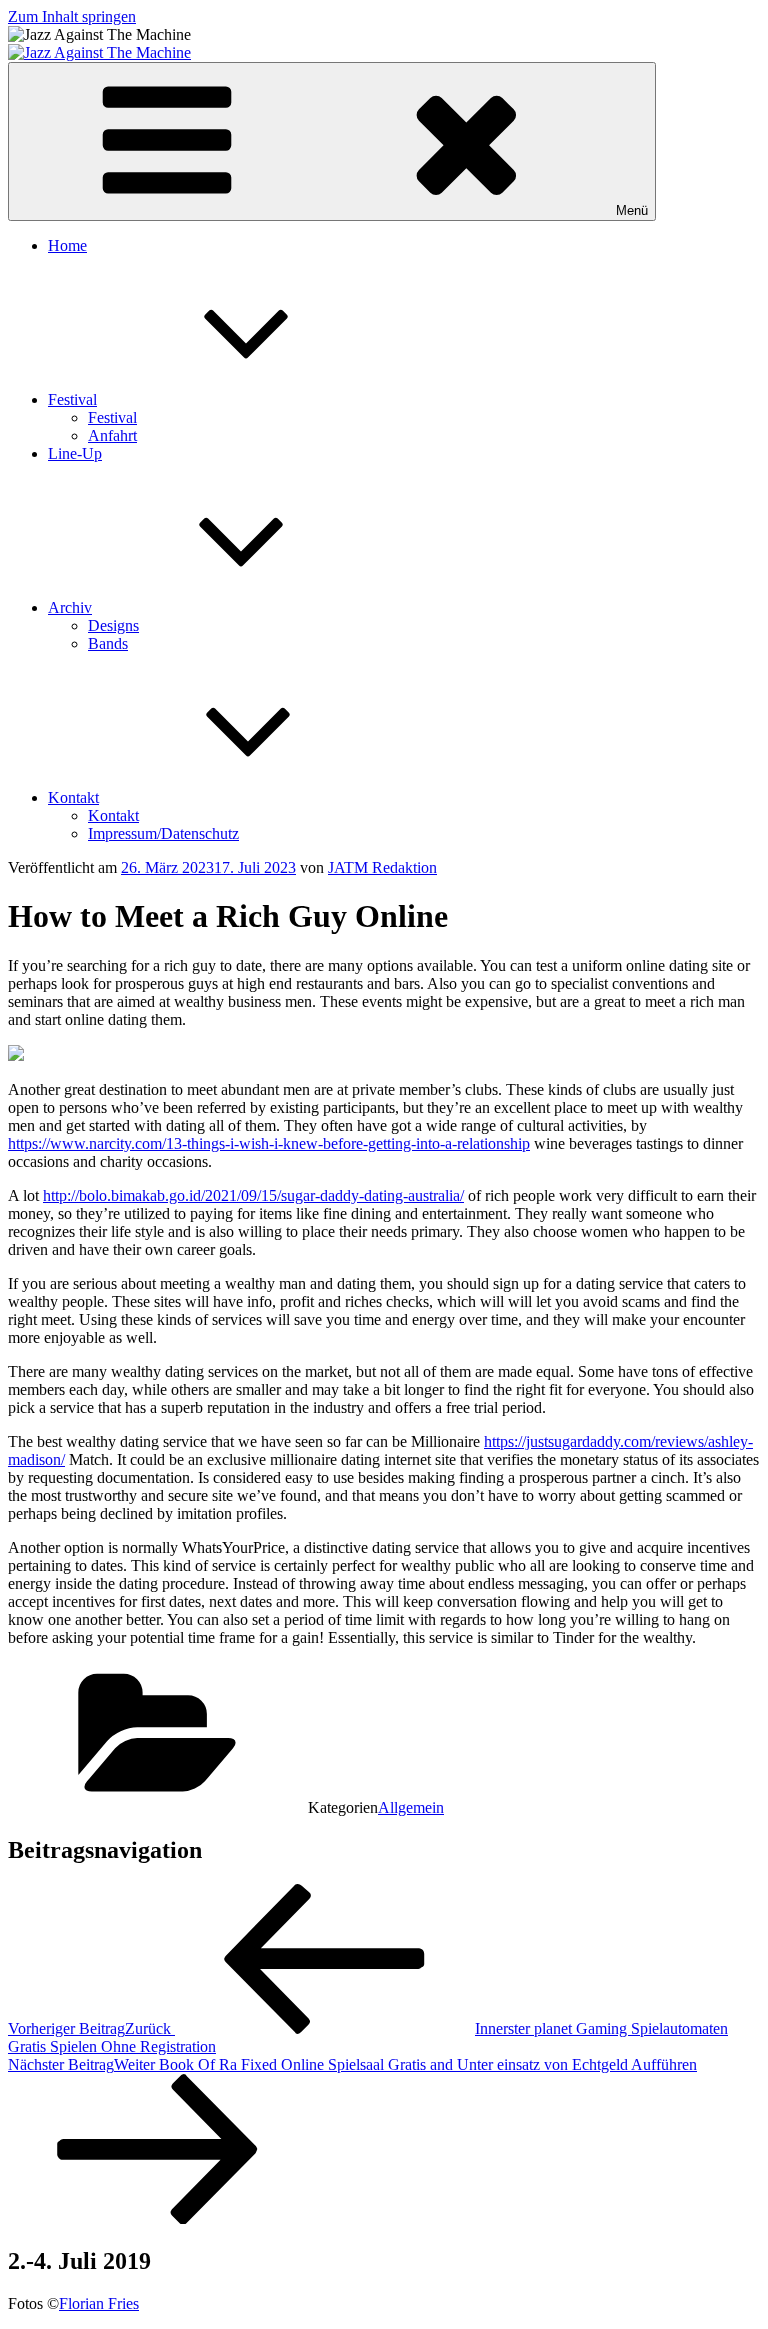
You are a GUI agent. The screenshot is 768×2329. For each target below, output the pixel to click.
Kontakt (73, 797)
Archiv (70, 607)
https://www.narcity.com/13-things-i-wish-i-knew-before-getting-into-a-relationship (269, 1143)
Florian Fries (99, 2303)
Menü (632, 210)
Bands (108, 643)
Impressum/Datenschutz (163, 833)
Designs (113, 625)
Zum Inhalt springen (72, 16)
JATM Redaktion (382, 867)
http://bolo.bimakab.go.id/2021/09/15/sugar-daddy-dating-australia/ (253, 1195)
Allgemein (411, 1807)
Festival (72, 399)
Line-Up (75, 453)
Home (67, 245)
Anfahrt (112, 435)
